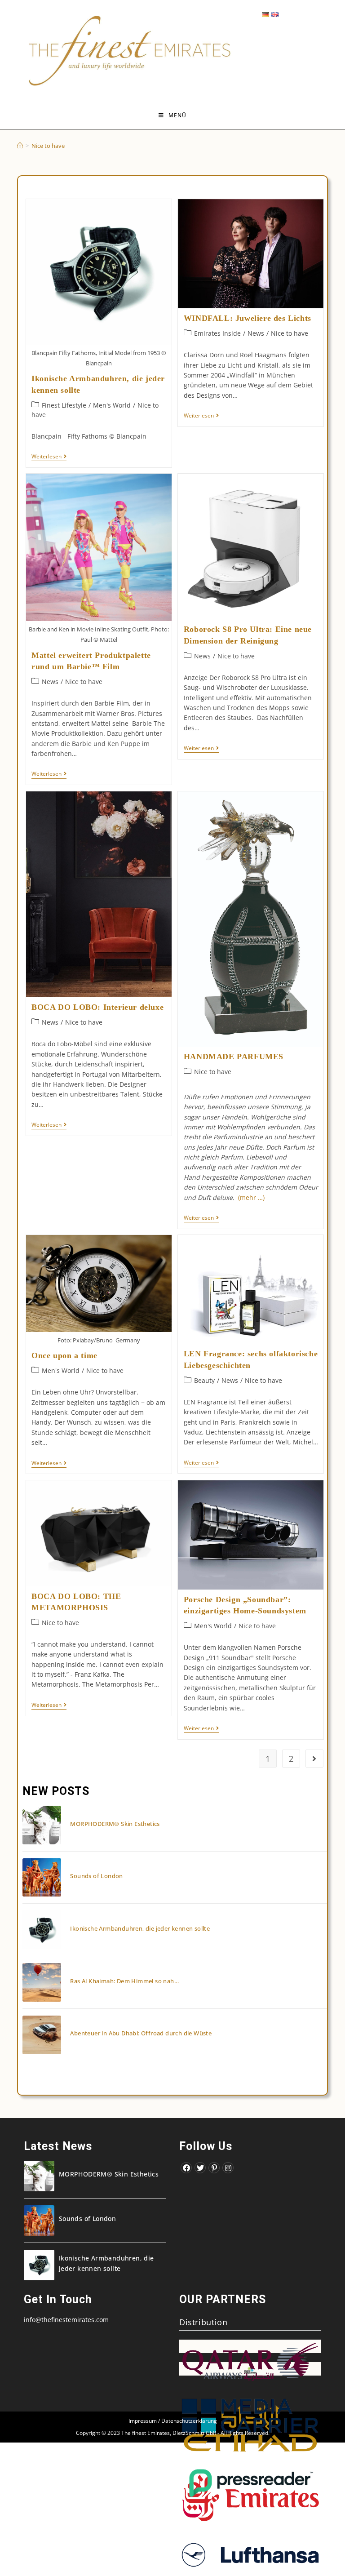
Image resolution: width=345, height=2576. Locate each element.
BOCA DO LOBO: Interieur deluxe (97, 1007)
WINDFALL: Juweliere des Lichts (248, 318)
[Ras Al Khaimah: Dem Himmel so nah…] (42, 1982)
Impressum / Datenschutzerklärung (173, 2421)
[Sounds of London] (42, 1878)
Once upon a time (64, 1355)
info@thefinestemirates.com (66, 2320)
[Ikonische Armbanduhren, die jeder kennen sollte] (42, 1930)
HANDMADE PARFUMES (234, 1057)
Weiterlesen (49, 457)
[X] (200, 2168)
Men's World (112, 405)
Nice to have (290, 333)
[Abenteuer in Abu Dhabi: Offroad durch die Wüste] (42, 2035)
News (256, 333)
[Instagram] (228, 2168)
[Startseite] (20, 146)
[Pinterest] (214, 2168)
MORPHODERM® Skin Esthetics (115, 1824)
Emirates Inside (217, 333)
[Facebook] (186, 2168)
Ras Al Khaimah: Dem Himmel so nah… (124, 1981)
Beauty (204, 1380)
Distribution (203, 2322)
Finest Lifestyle (64, 405)
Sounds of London (96, 1876)
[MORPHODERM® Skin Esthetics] (42, 1825)
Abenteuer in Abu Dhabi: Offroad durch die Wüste (141, 2033)
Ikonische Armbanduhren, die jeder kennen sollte (140, 1928)
